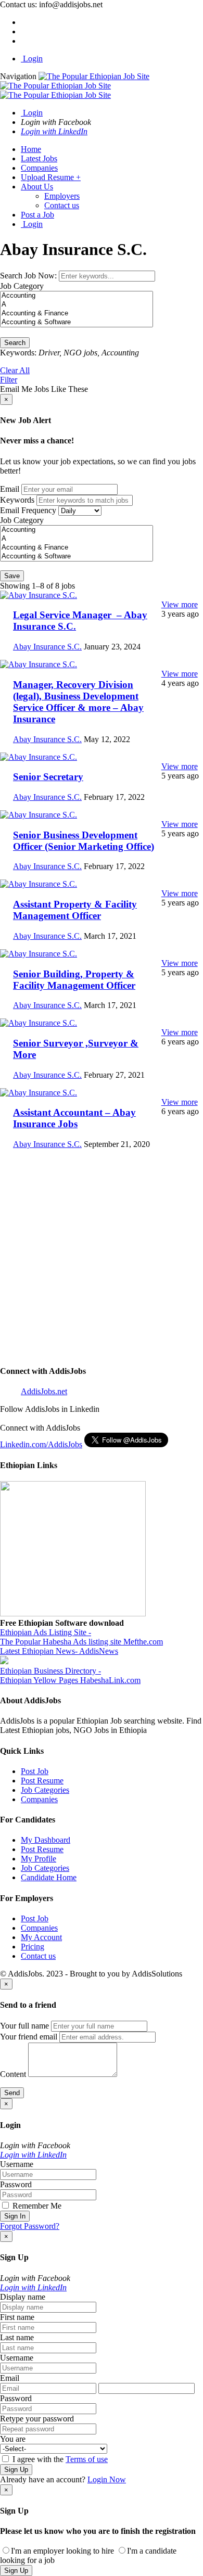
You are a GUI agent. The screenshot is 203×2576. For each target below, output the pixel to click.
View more (180, 604)
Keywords (17, 500)
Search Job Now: (29, 276)
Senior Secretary (48, 777)
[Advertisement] (102, 1259)
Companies (39, 168)
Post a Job (37, 215)
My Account (41, 1937)
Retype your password (37, 2419)
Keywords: (18, 353)
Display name (23, 2297)
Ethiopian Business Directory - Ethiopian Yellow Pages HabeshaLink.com (70, 1675)
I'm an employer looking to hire (62, 2551)
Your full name (24, 2026)
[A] (77, 305)
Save (12, 576)
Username (17, 2164)
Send (12, 2093)
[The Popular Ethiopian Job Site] (75, 86)
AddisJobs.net (44, 1391)
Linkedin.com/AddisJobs (41, 1444)
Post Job (35, 1771)
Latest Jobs (39, 158)
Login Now (107, 2479)
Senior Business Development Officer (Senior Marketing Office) (84, 841)
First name (17, 2317)
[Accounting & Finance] (77, 314)
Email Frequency (28, 510)
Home (31, 149)
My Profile (39, 1859)
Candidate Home (49, 1877)
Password (16, 2184)
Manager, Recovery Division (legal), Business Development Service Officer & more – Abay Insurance (78, 702)
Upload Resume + (51, 177)
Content (13, 2074)
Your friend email (29, 2037)
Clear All (15, 370)
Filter (9, 380)
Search (15, 343)
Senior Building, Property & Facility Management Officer (74, 980)
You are (13, 2439)
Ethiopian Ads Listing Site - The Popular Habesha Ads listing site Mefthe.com (81, 1637)
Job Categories (45, 1790)
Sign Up (16, 2470)
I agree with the (59, 2459)
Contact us (62, 205)
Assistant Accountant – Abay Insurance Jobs (74, 1118)
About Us (37, 187)
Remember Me (36, 2206)
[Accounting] (77, 296)
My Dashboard (46, 1840)
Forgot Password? (30, 2226)
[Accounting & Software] (77, 322)
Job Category (22, 286)
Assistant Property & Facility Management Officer (75, 910)
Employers (62, 196)
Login (32, 59)
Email (10, 489)
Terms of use (87, 2459)
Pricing (33, 1947)
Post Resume (42, 1781)
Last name (17, 2337)
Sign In (15, 2216)
